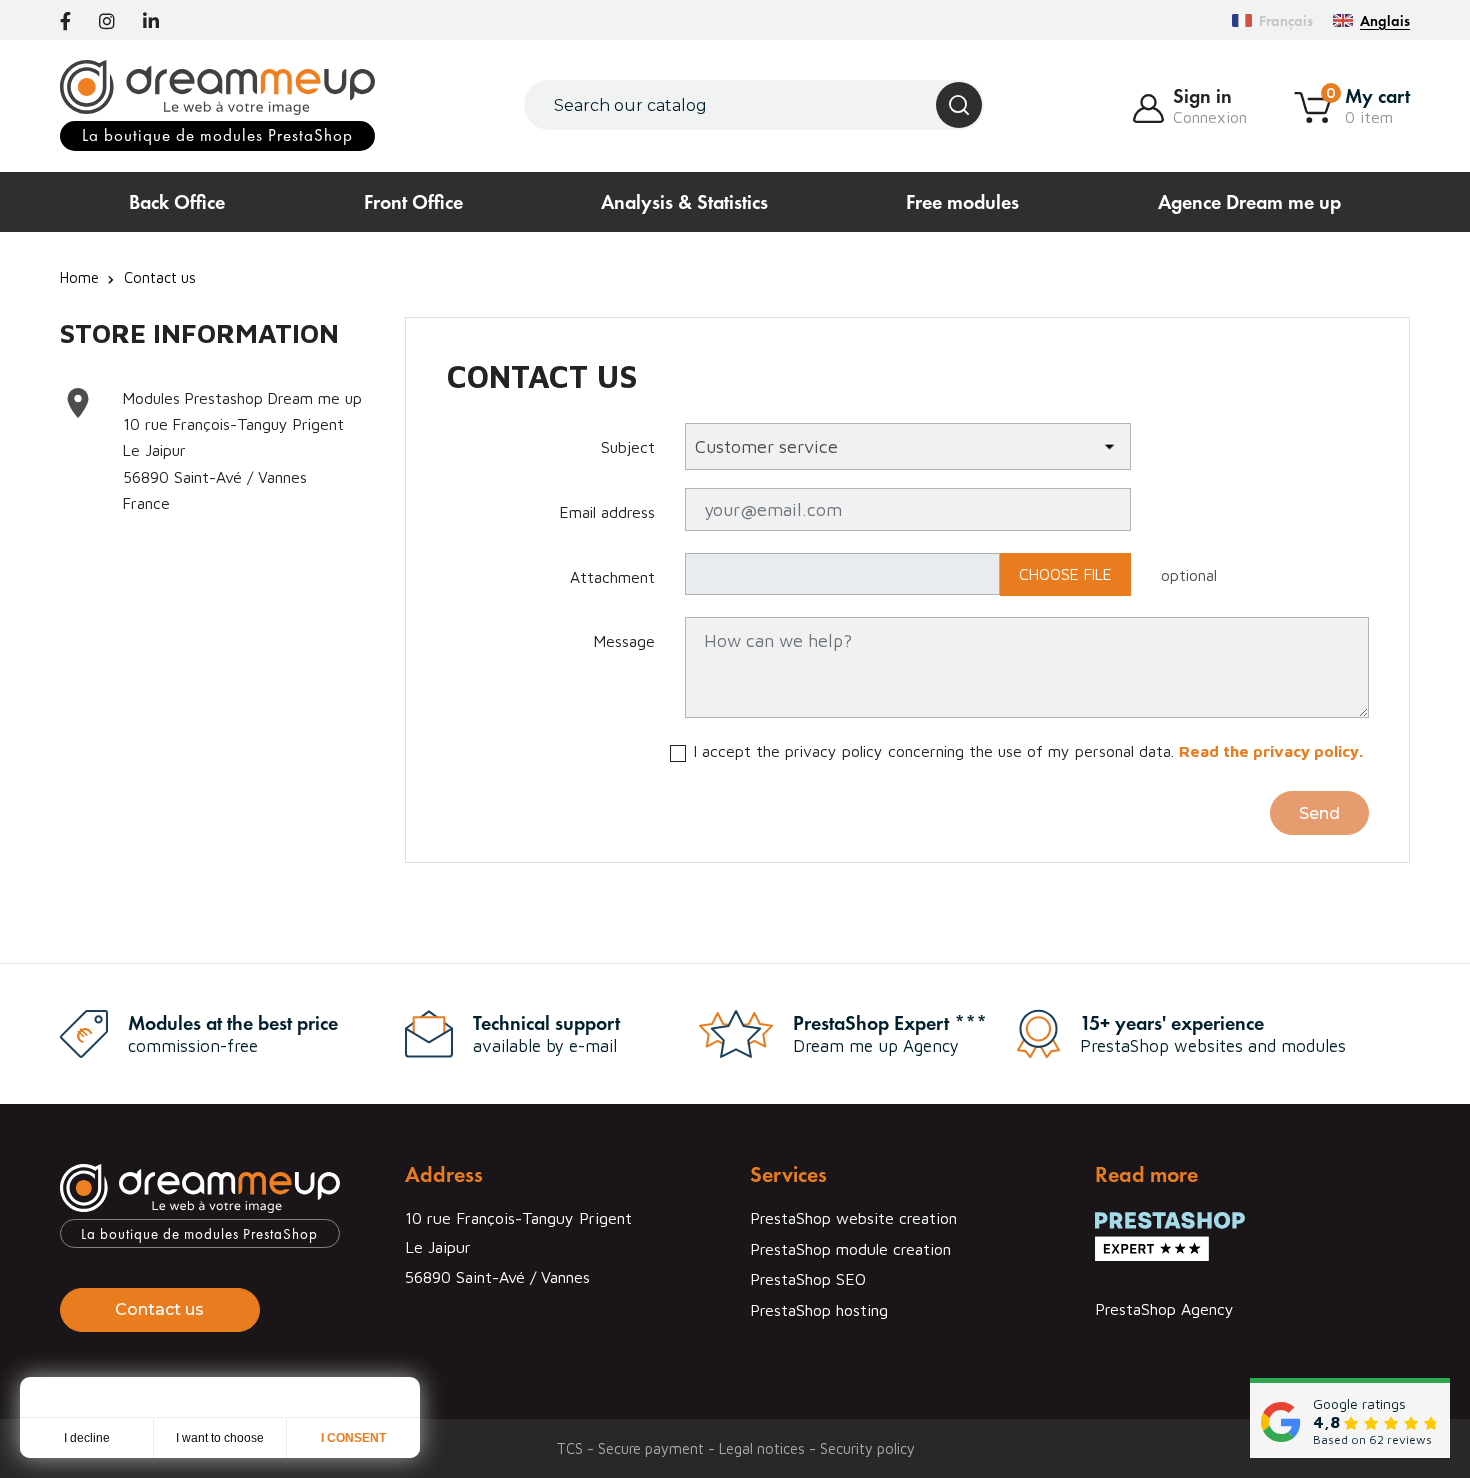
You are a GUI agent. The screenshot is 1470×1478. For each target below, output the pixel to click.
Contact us (159, 1309)
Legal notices (764, 1448)
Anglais (1385, 20)
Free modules (962, 202)
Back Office (177, 202)
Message (624, 641)
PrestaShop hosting (819, 1310)
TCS (571, 1448)
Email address (607, 512)
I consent (353, 1438)
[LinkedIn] (151, 22)
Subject (628, 447)
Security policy (867, 1448)
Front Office (413, 202)
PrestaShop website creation (853, 1218)
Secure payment (653, 1448)
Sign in (1202, 96)
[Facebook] (65, 22)
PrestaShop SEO (808, 1279)
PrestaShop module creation (850, 1249)
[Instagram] (107, 22)
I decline (87, 1438)
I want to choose (220, 1438)
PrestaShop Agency (1164, 1309)
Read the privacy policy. (1271, 751)
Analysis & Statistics (684, 202)
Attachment (612, 577)
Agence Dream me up (1249, 202)
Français (1286, 20)
